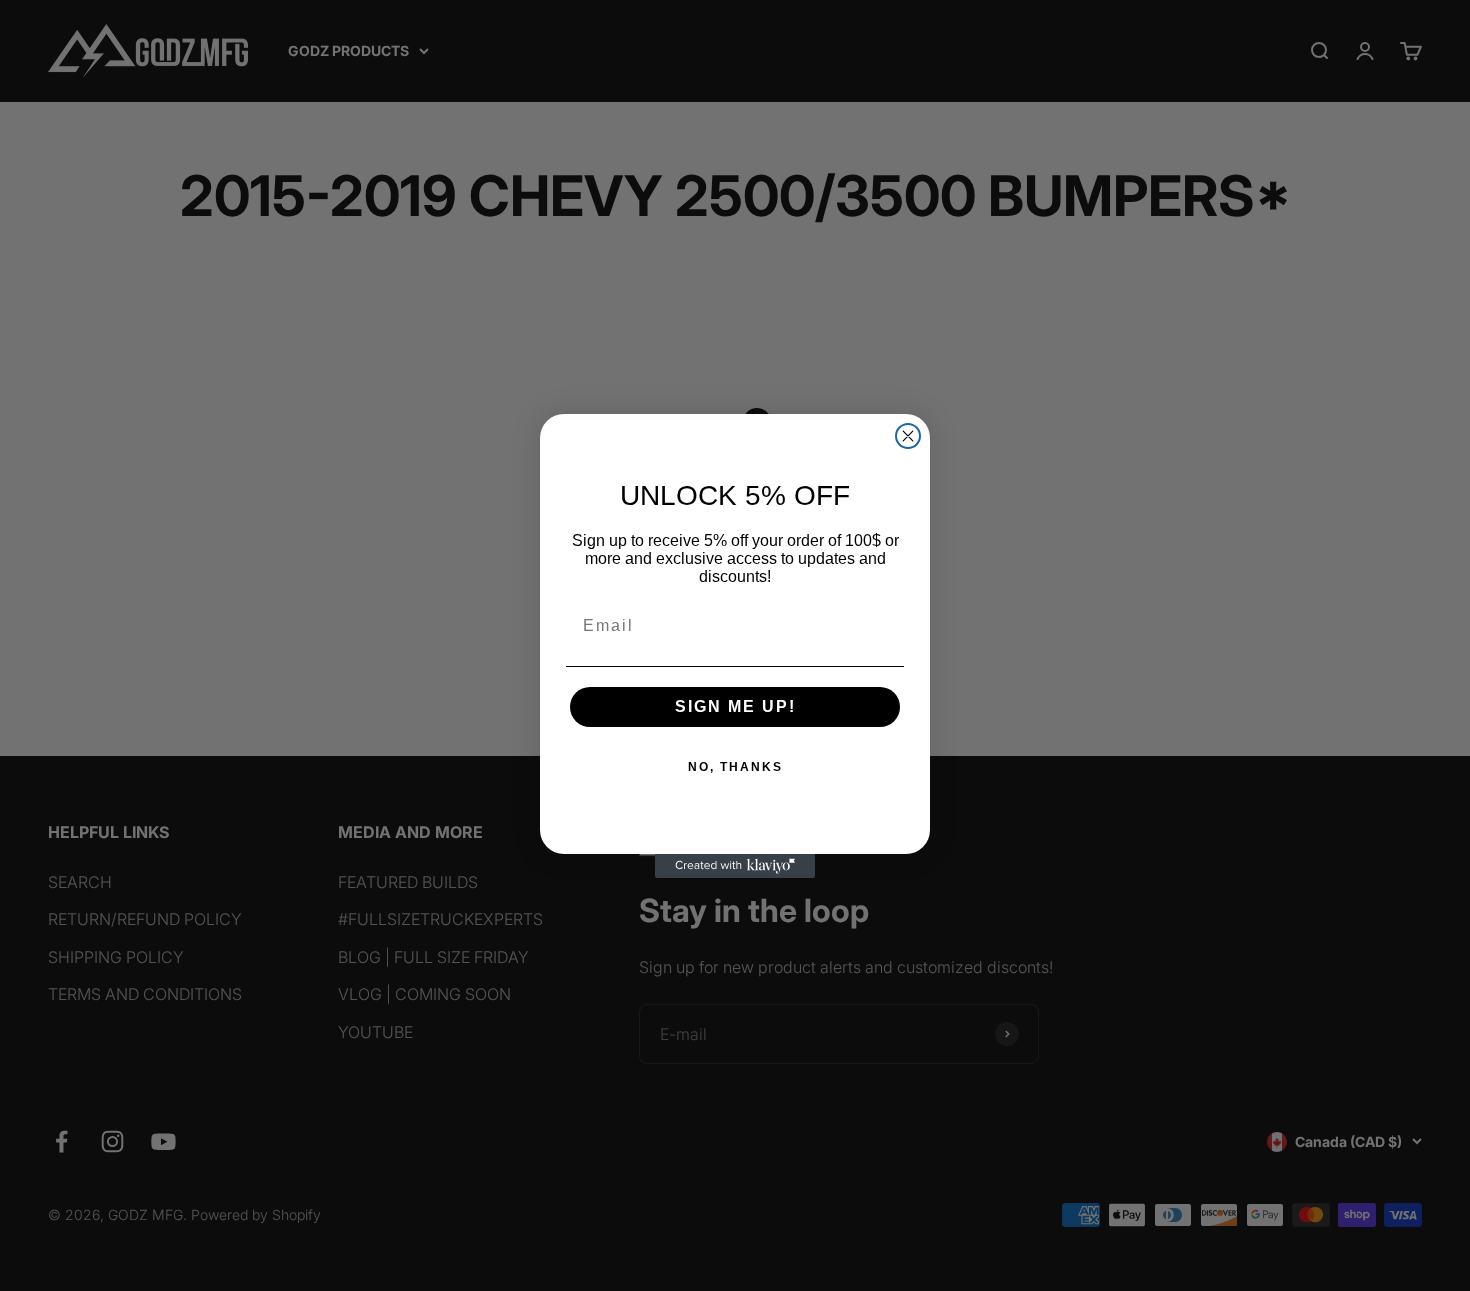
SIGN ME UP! (735, 706)
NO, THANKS (735, 767)
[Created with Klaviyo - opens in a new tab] (735, 866)
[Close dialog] (908, 436)
